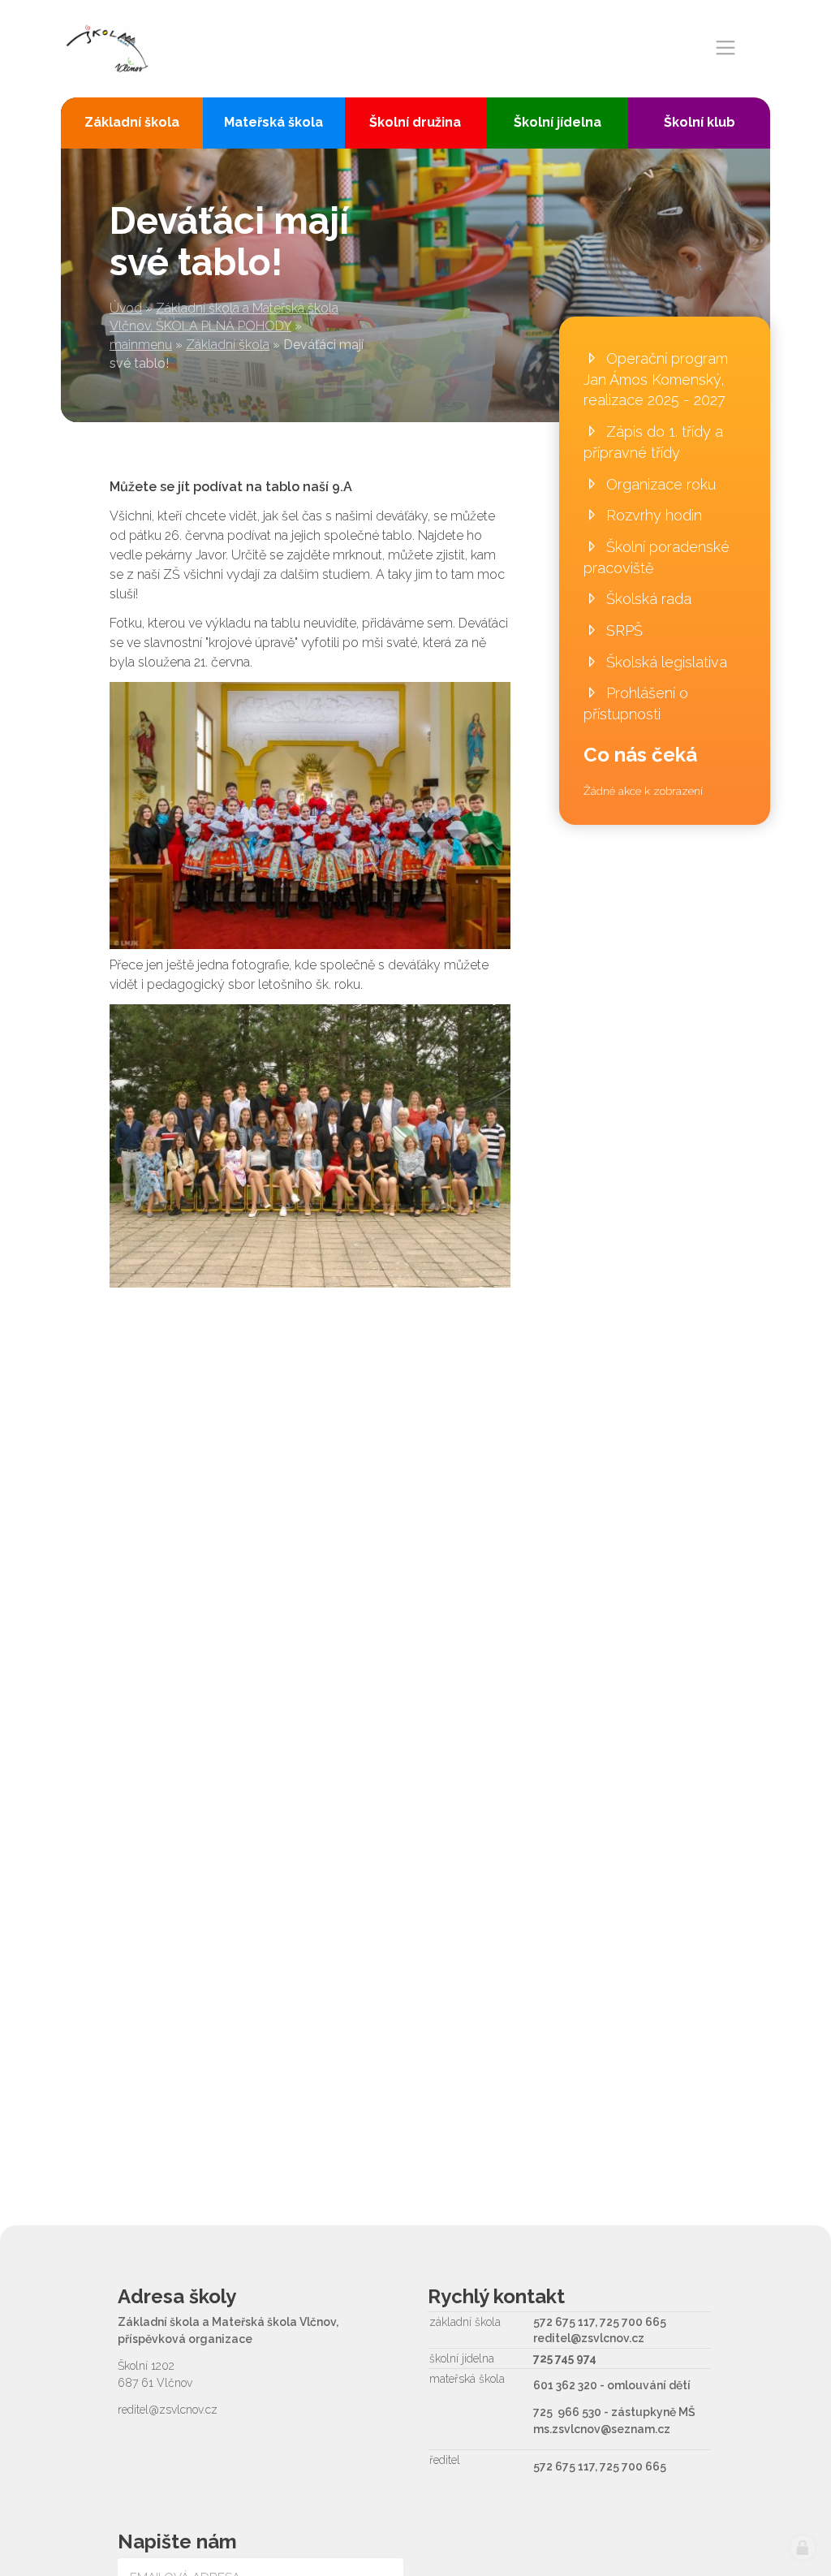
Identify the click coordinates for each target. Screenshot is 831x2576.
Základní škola (228, 345)
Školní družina (415, 122)
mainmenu (141, 345)
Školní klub (700, 122)
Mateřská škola (273, 122)
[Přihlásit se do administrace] (803, 2548)
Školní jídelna (558, 122)
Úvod (126, 308)
